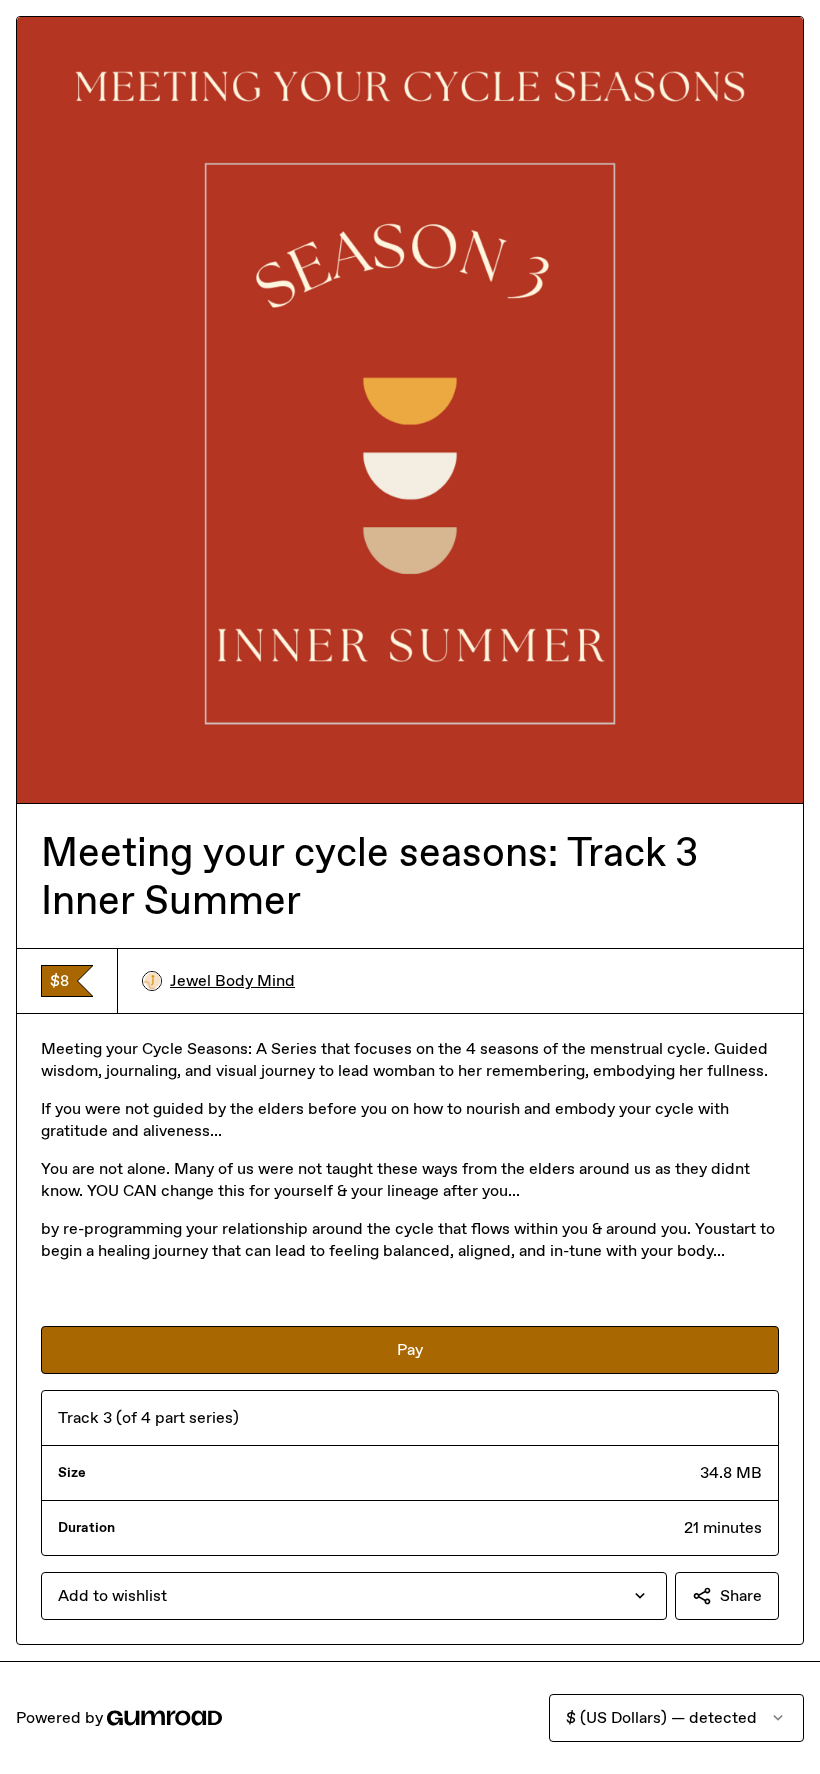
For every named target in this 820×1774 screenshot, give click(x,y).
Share (741, 1595)
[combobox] (354, 1596)
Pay (410, 1349)
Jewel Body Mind (232, 980)
